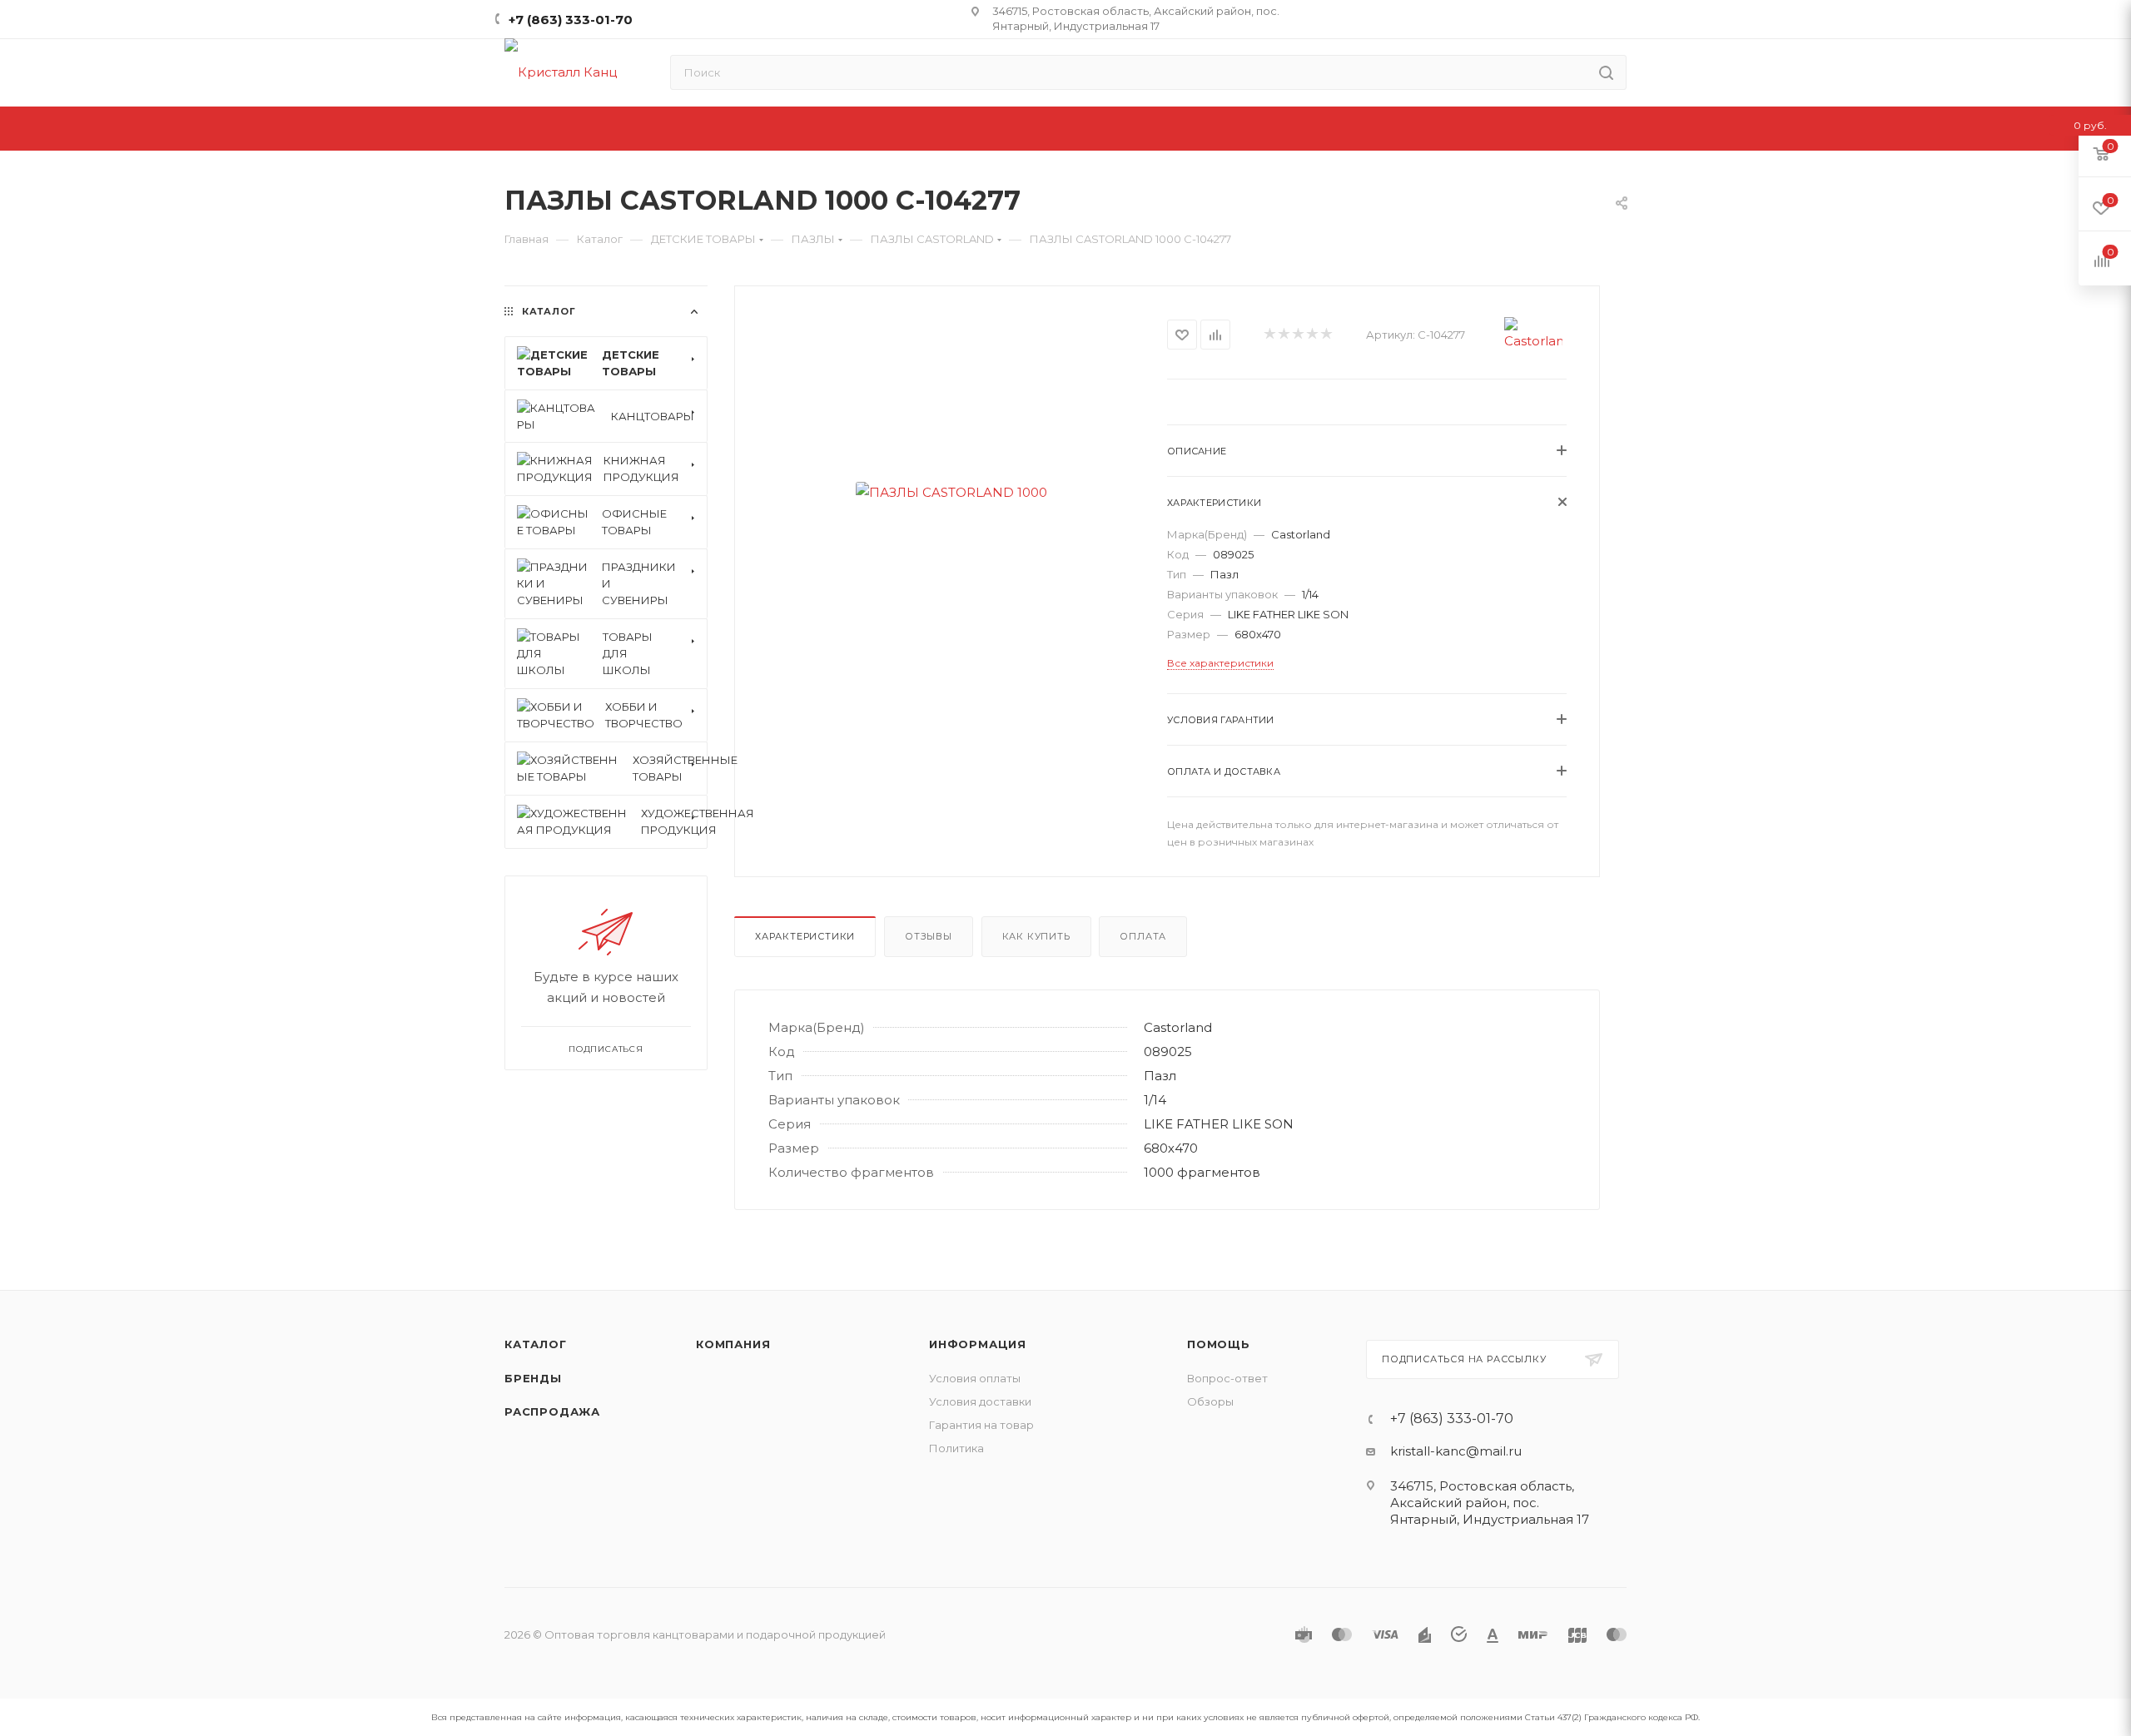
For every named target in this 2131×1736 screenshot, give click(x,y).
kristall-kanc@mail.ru (1456, 1451)
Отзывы (929, 936)
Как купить (1036, 936)
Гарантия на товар (981, 1425)
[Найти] (1606, 72)
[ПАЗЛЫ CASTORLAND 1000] (951, 492)
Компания (733, 1344)
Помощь (1219, 1344)
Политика (956, 1448)
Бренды (533, 1378)
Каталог (536, 1344)
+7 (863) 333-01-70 (571, 20)
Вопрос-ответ (1227, 1378)
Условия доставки (980, 1401)
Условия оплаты (975, 1378)
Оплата (1143, 936)
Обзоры (1210, 1401)
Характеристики (805, 936)
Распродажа (552, 1411)
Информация (978, 1344)
